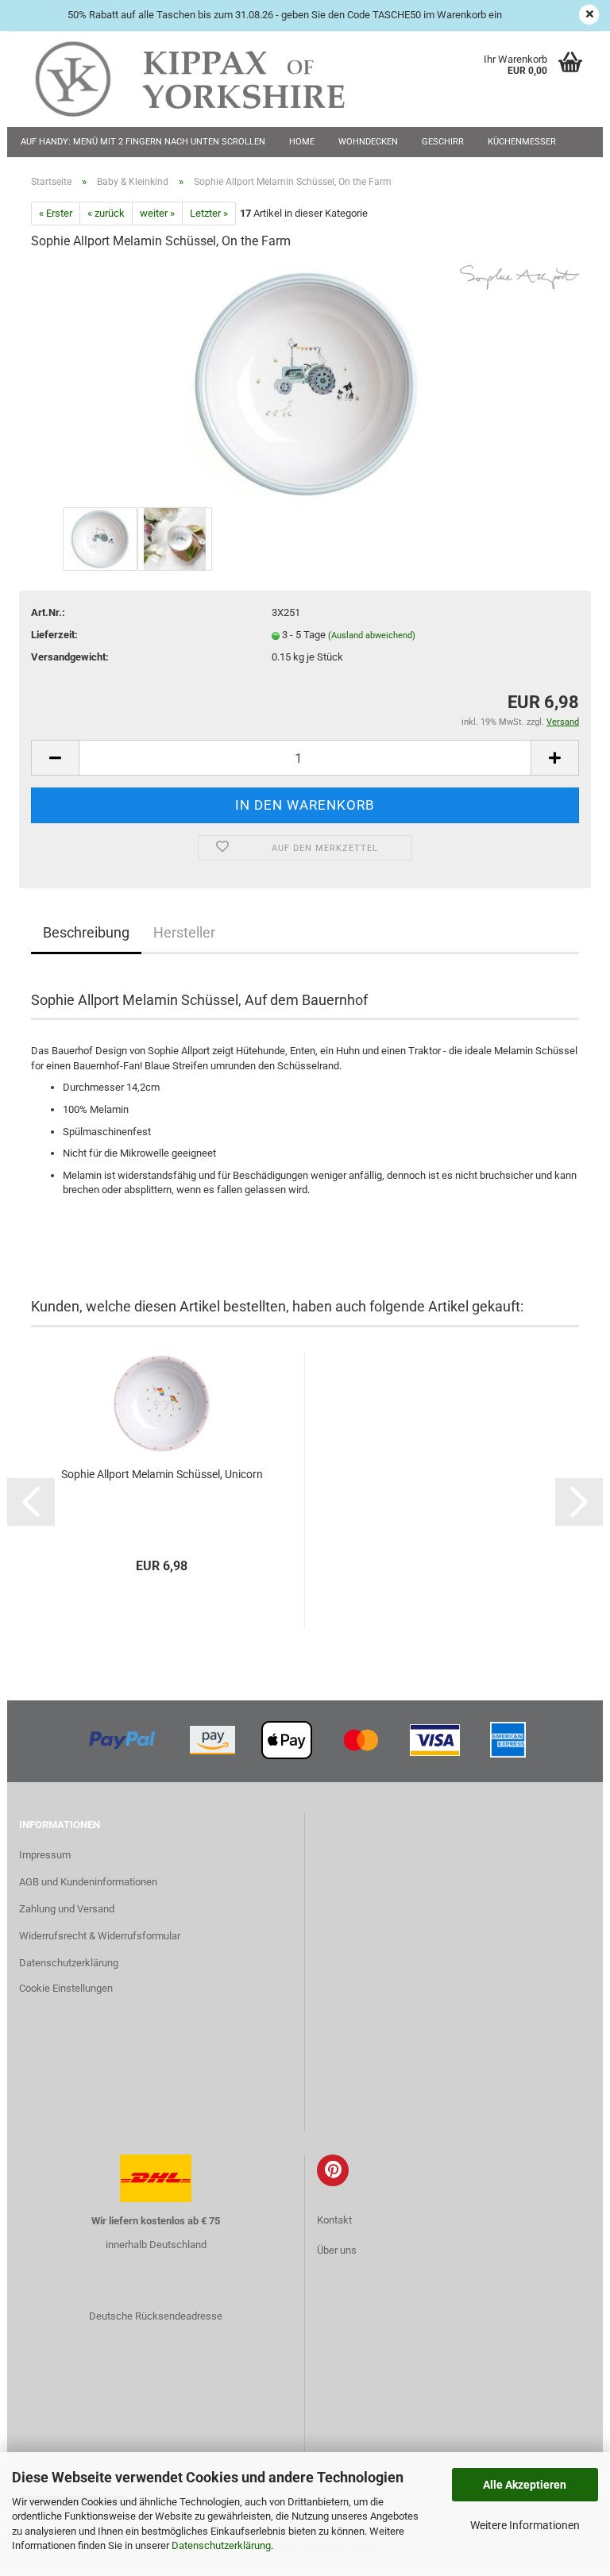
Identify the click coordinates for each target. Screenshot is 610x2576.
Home (302, 142)
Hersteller (184, 932)
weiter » (157, 213)
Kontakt (334, 2220)
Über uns (337, 2250)
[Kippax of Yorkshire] (206, 79)
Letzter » (209, 213)
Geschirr (443, 142)
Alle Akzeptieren (525, 2485)
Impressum (45, 1855)
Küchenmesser (522, 142)
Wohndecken (368, 142)
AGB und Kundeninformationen (88, 1882)
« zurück (106, 213)
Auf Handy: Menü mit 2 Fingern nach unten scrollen (143, 142)
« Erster (56, 213)
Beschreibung (86, 932)
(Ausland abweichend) (372, 635)
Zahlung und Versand (67, 1909)
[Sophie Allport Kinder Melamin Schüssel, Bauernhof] (305, 383)
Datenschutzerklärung (221, 2545)
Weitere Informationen (525, 2525)
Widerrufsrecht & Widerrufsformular (100, 1936)
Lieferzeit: (54, 635)
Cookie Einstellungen (66, 1988)
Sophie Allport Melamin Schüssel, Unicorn (162, 1474)
